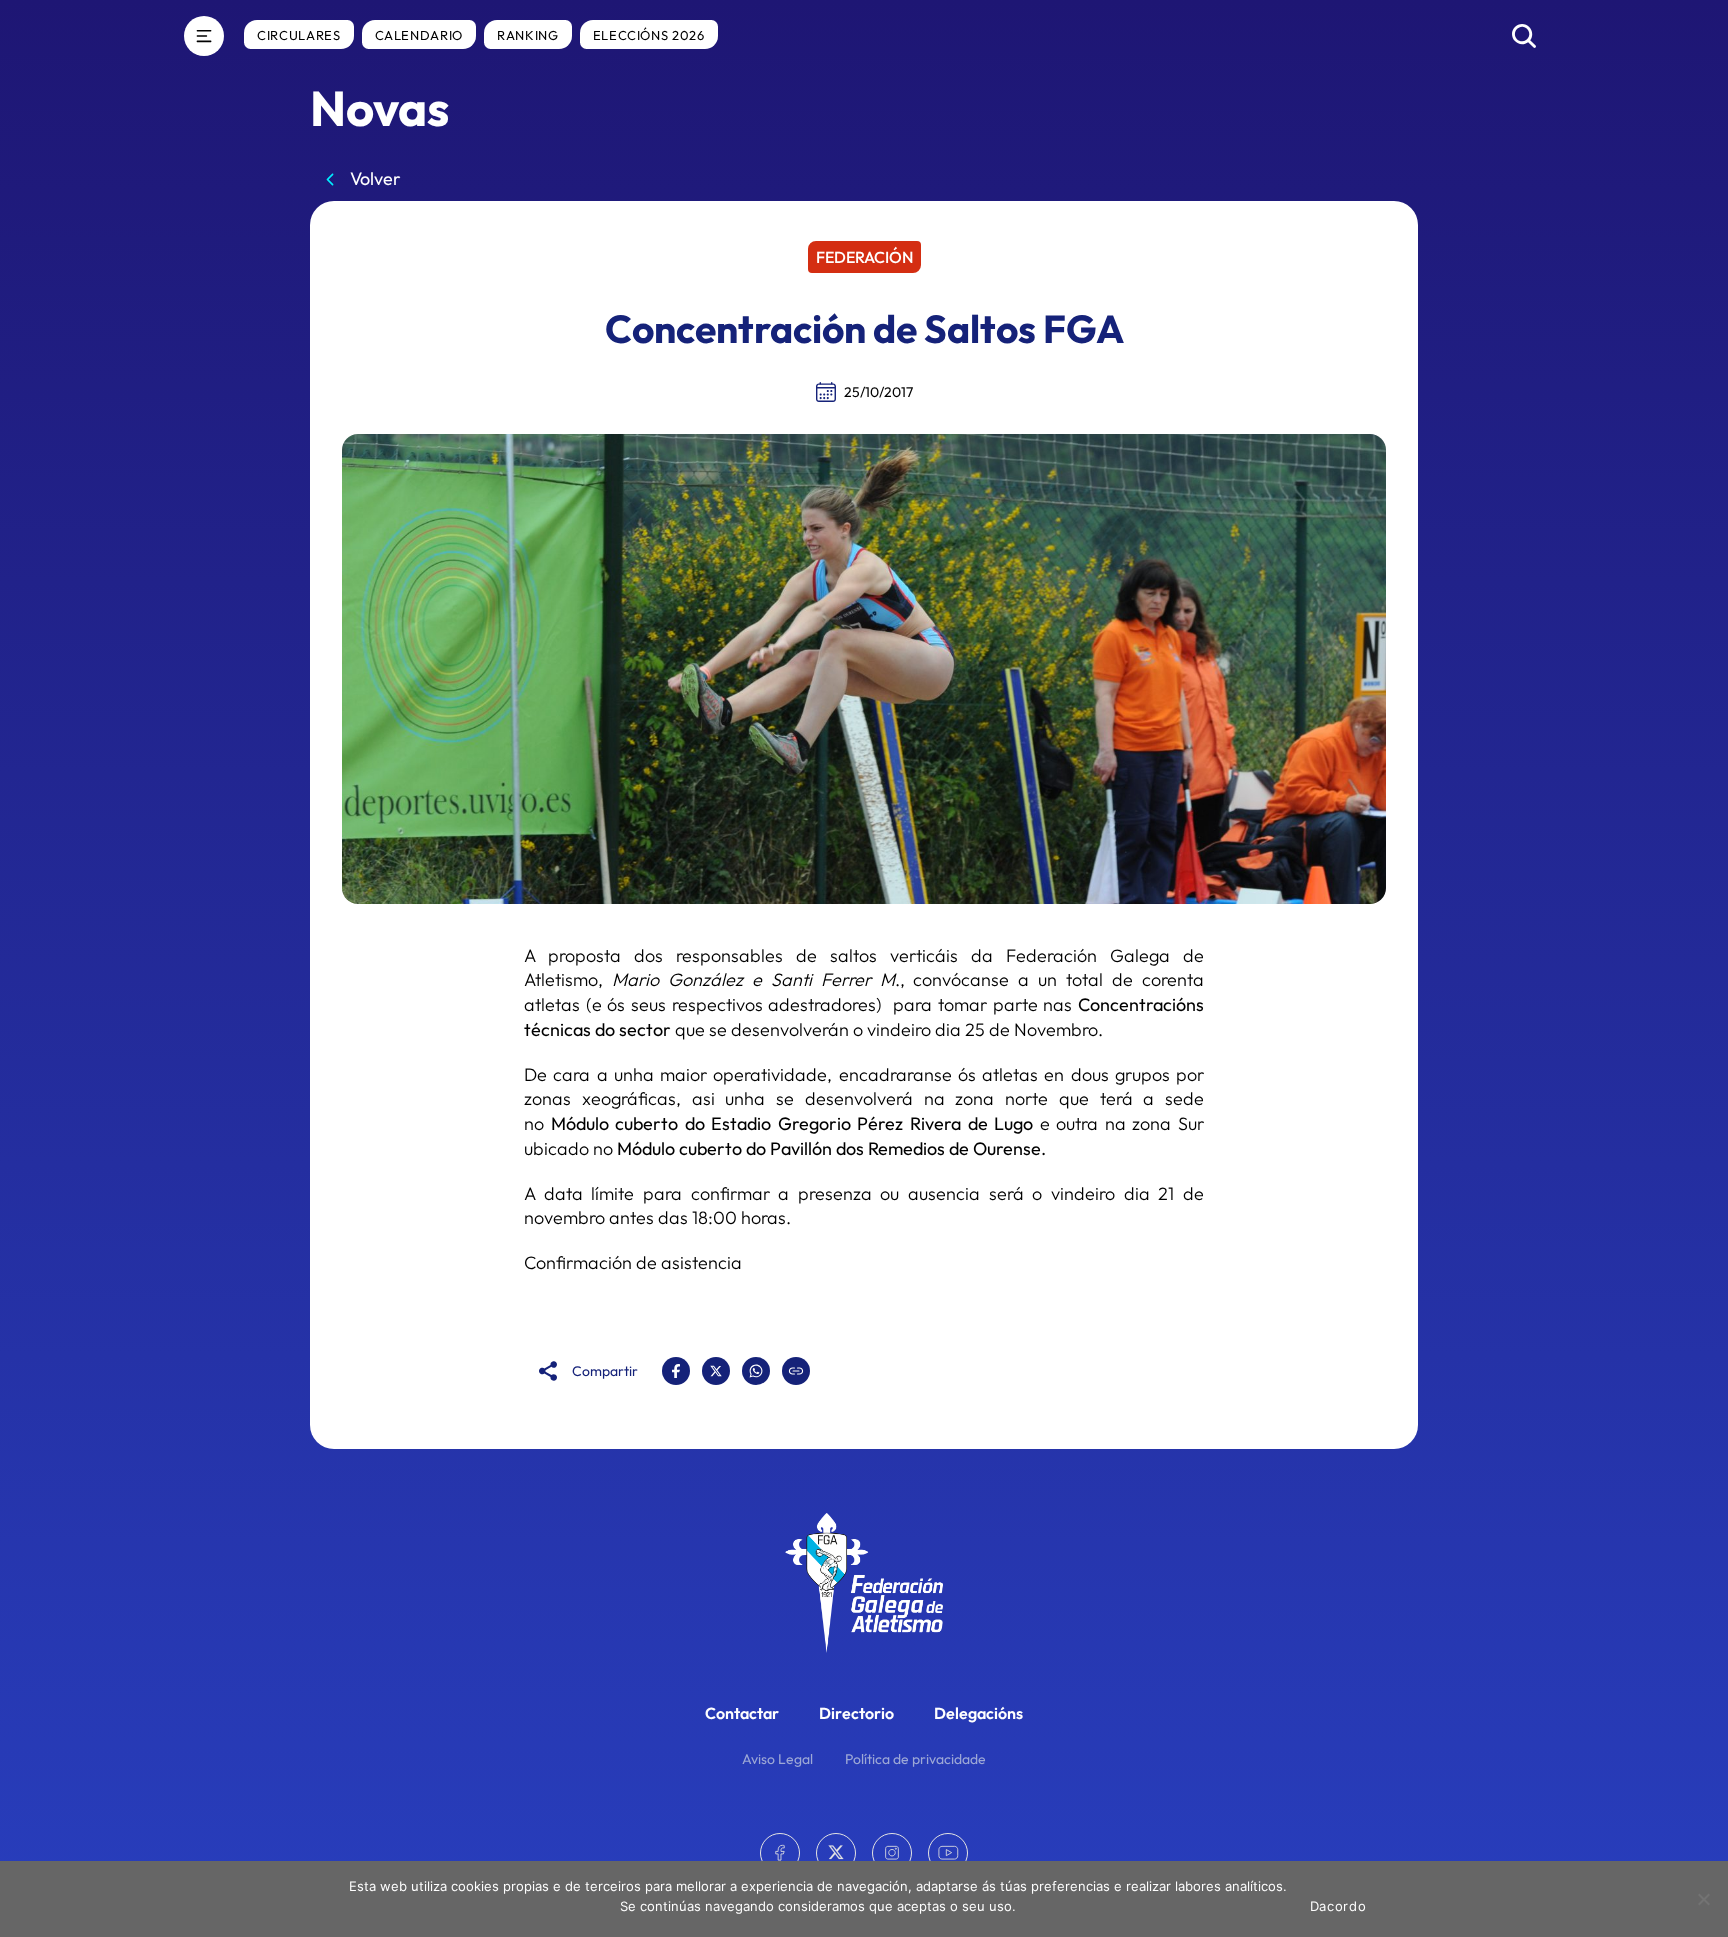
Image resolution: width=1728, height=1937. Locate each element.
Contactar (742, 1713)
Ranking (528, 35)
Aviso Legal (777, 1759)
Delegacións (978, 1713)
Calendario (419, 35)
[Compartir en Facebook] (676, 1371)
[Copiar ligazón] (796, 1371)
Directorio (856, 1713)
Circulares (299, 35)
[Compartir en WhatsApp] (756, 1371)
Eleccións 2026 (649, 35)
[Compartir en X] (716, 1371)
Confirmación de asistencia (633, 1262)
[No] (1703, 1899)
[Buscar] (1524, 36)
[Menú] (204, 36)
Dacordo (1338, 1906)
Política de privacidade (915, 1759)
